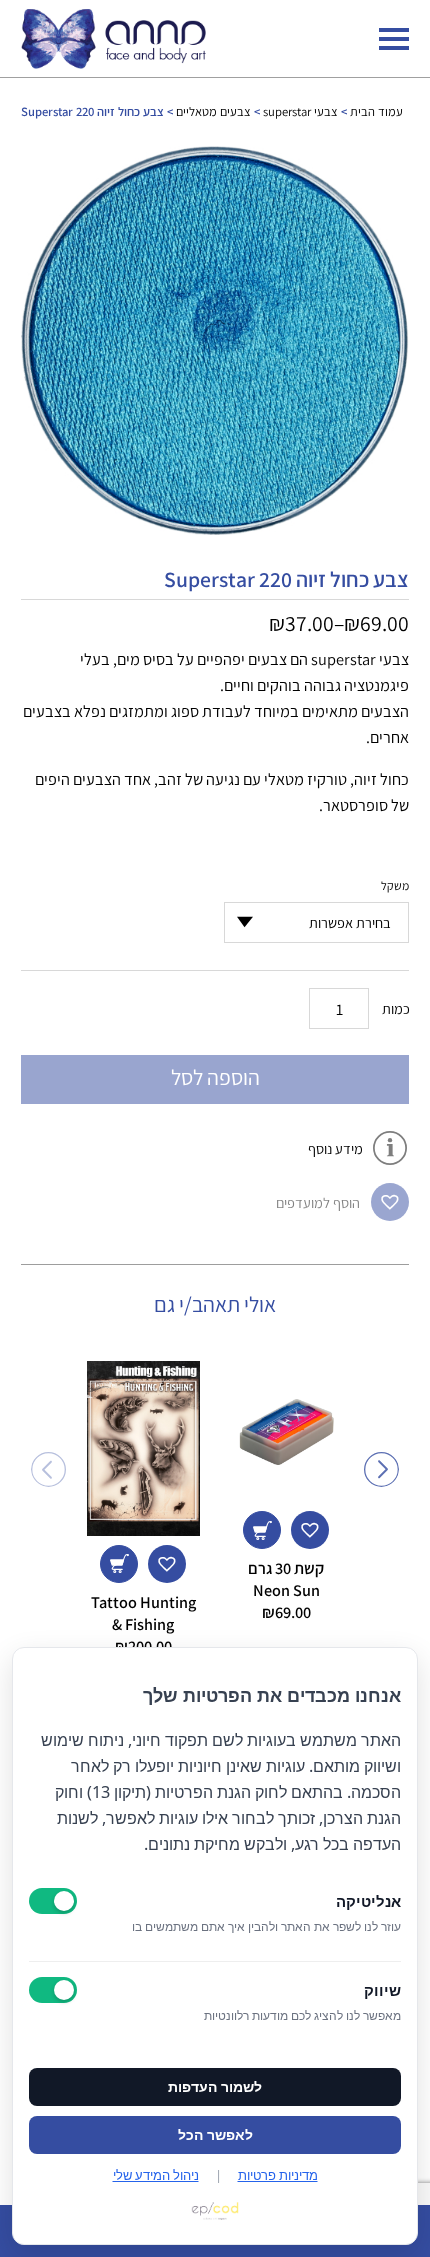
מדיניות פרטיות (278, 2175)
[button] (390, 1202)
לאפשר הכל (215, 2135)
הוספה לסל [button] (262, 1530)
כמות (396, 1008)
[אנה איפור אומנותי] (113, 62)
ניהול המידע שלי (156, 2175)
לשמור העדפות (215, 2087)
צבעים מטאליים (213, 111)
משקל (395, 885)
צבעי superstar (300, 111)
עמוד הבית (376, 111)
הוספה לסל (215, 1077)
